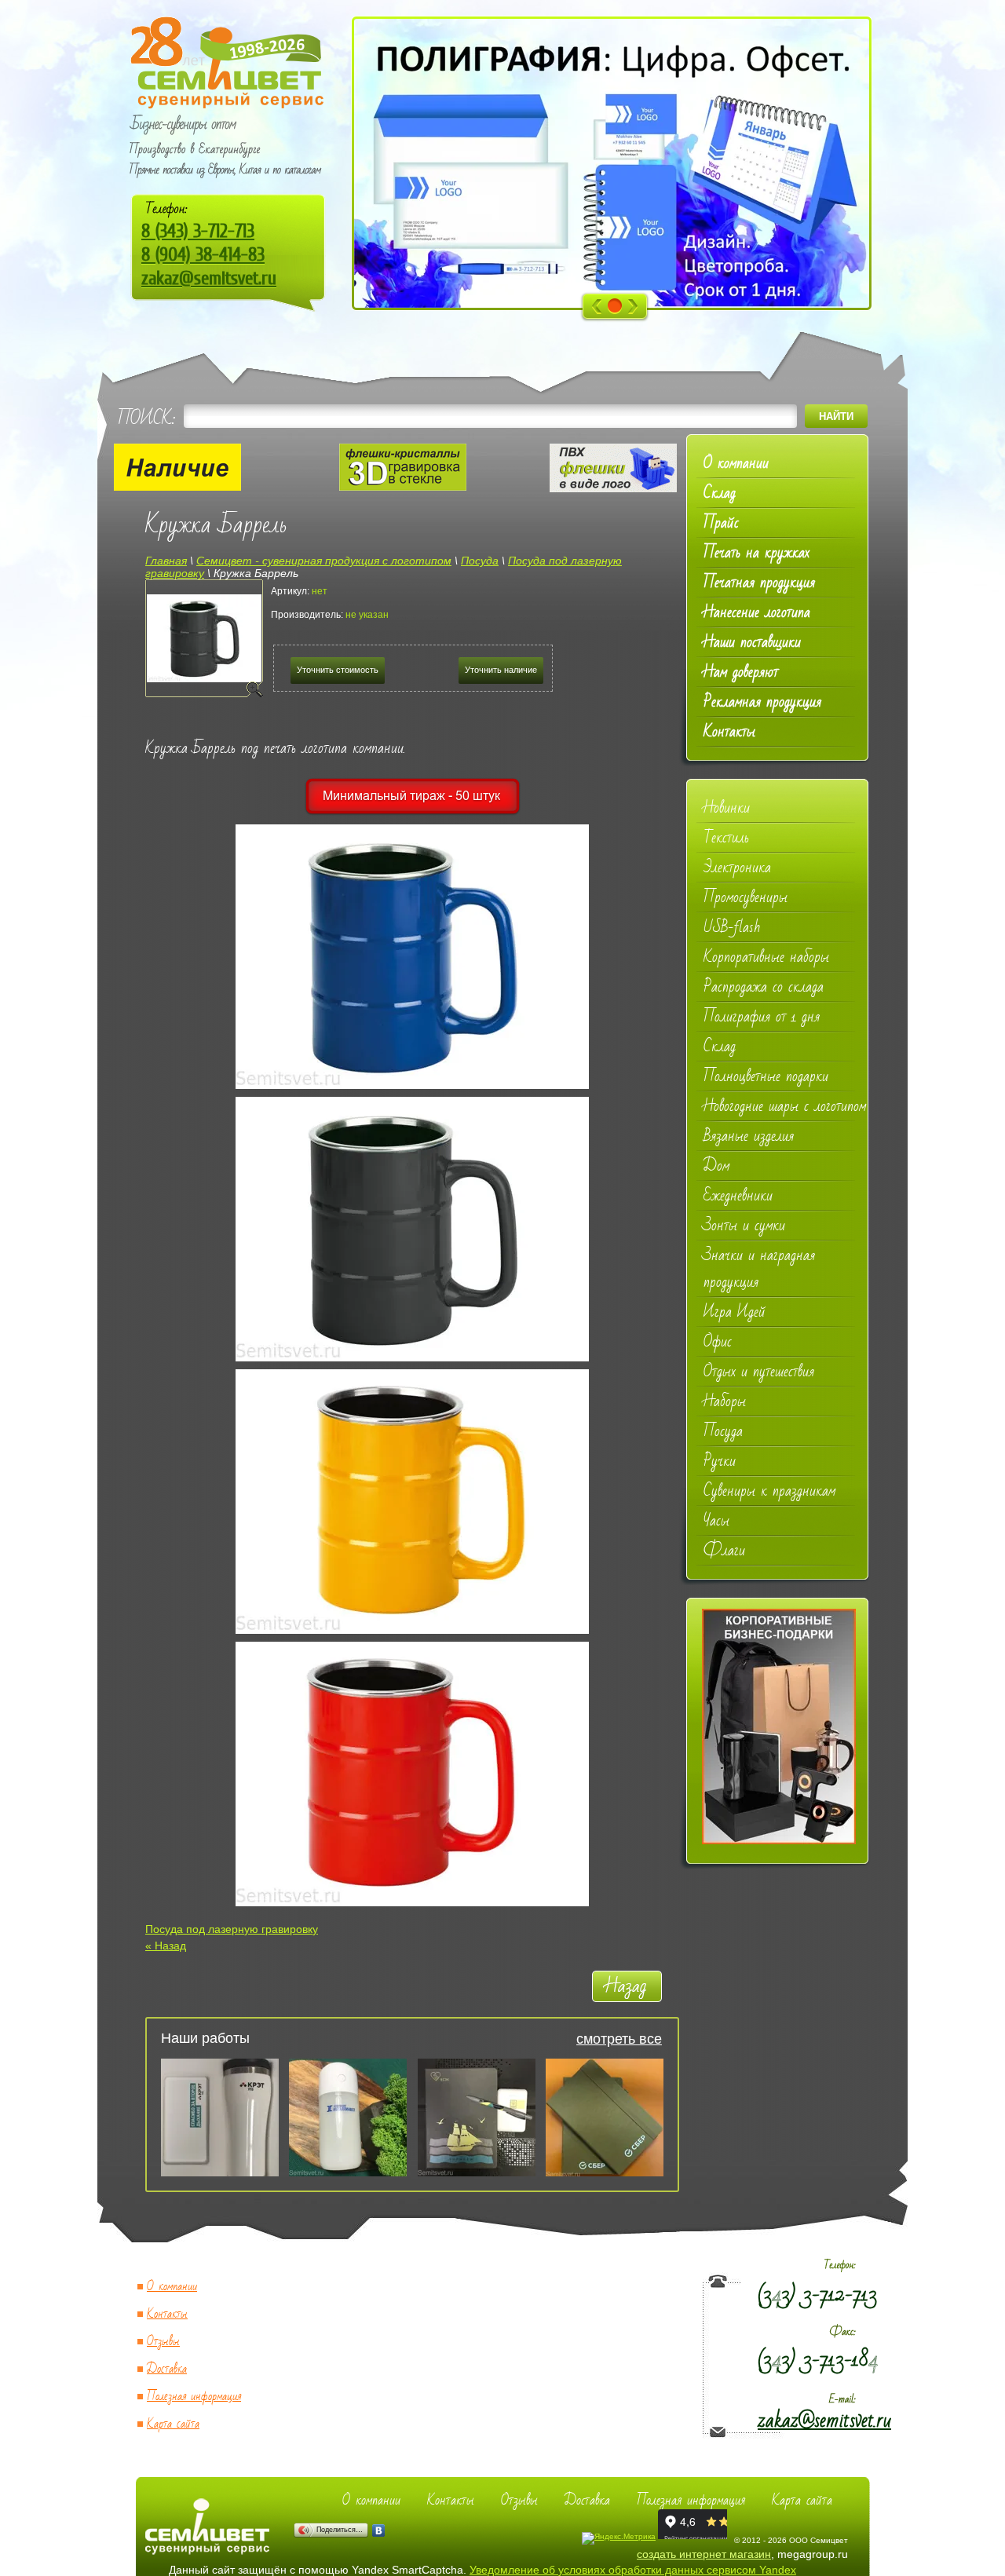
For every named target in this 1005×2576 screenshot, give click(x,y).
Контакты (167, 2314)
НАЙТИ (836, 417)
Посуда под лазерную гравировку (232, 1929)
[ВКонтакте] (379, 2530)
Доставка (167, 2369)
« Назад (166, 1946)
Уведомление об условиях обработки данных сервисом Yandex (633, 2570)
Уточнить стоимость (338, 670)
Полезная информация (194, 2397)
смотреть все (619, 2039)
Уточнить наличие (501, 670)
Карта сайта (173, 2424)
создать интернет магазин (704, 2554)
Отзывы (163, 2342)
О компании (172, 2287)
